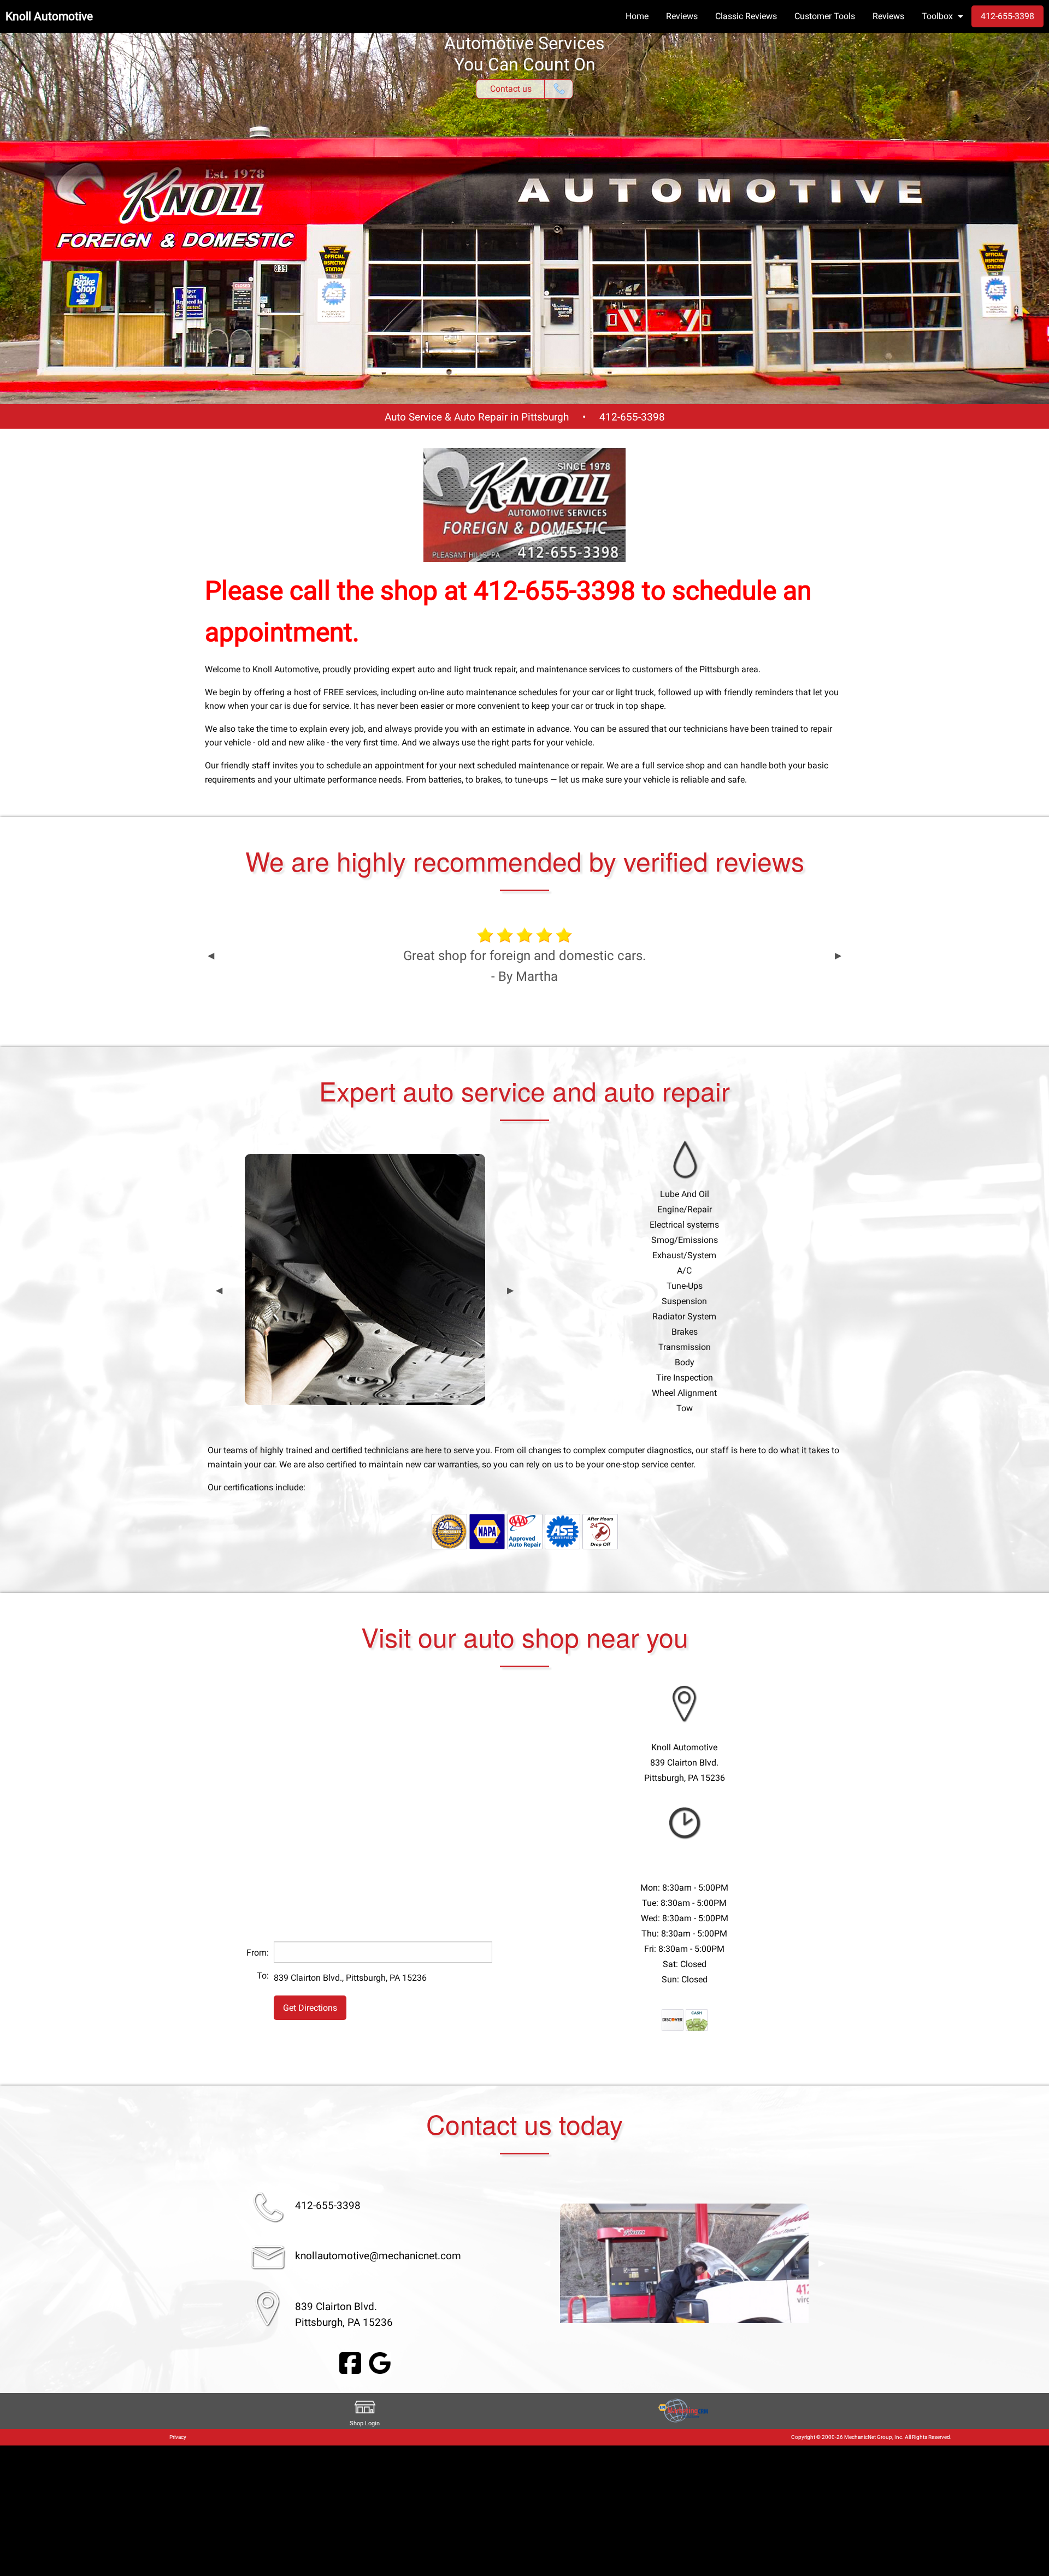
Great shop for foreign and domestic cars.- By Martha (524, 966)
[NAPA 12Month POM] (449, 1531)
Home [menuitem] (637, 16)
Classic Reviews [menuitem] (746, 16)
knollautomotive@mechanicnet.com (378, 2256)
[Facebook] (350, 2363)
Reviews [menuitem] (682, 16)
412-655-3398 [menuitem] (1007, 16)
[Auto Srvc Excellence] (562, 1531)
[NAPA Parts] (487, 1531)
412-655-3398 (632, 417)
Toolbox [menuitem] (937, 16)
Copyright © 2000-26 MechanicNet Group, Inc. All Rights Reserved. (871, 2437)
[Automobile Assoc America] (525, 1531)
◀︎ (211, 956)
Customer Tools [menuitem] (825, 16)
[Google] (380, 2363)
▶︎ (838, 956)
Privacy (178, 2437)
